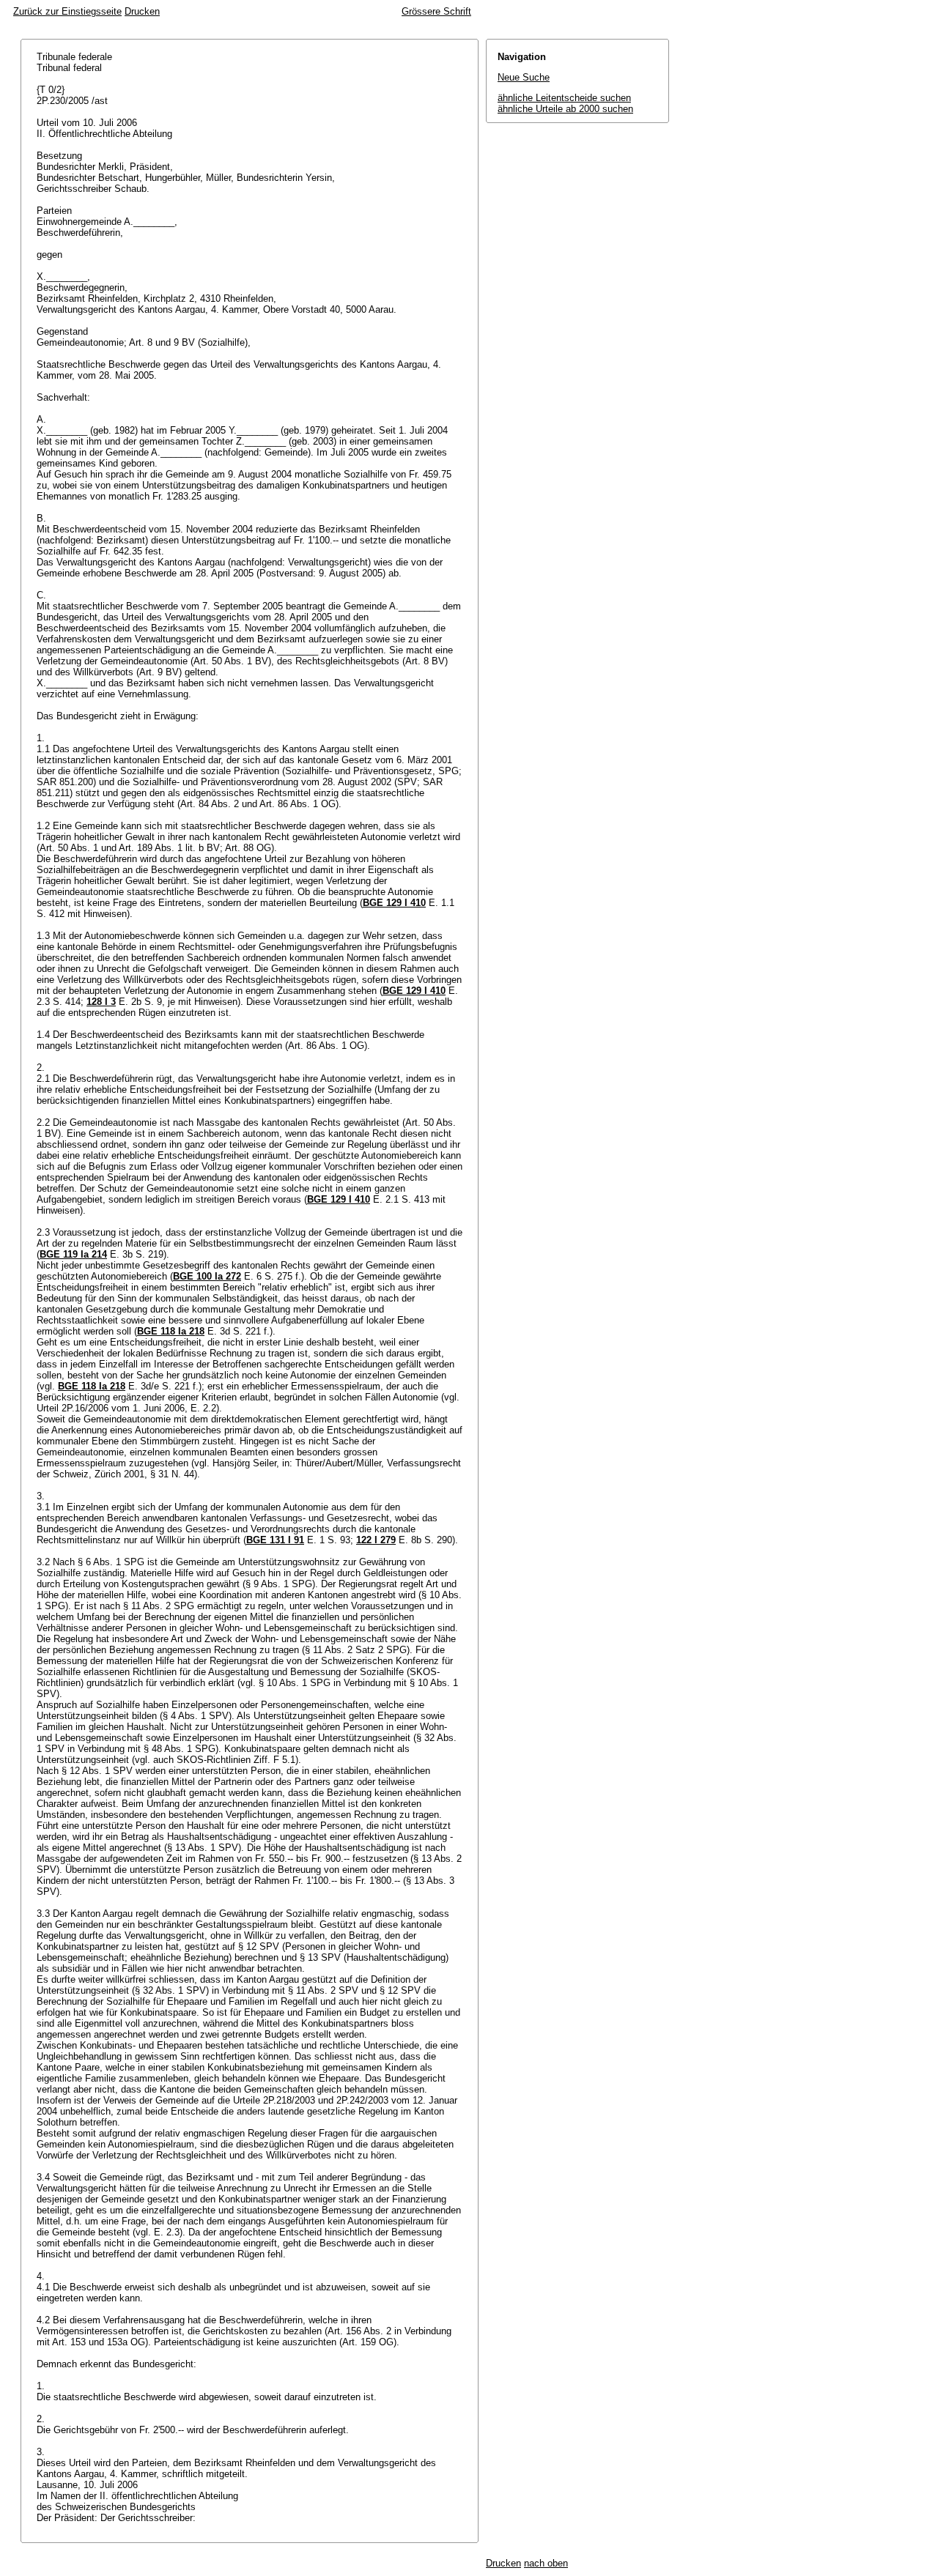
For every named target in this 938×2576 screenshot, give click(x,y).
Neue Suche (524, 77)
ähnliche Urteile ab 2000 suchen (565, 109)
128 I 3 (101, 1002)
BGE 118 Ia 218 (171, 1331)
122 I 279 (376, 1540)
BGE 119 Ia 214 (73, 1254)
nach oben (546, 2563)
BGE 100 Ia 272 (207, 1276)
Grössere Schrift (436, 11)
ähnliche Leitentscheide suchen (564, 98)
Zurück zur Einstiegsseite (67, 11)
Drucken (142, 11)
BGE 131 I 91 (275, 1540)
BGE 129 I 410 (394, 903)
